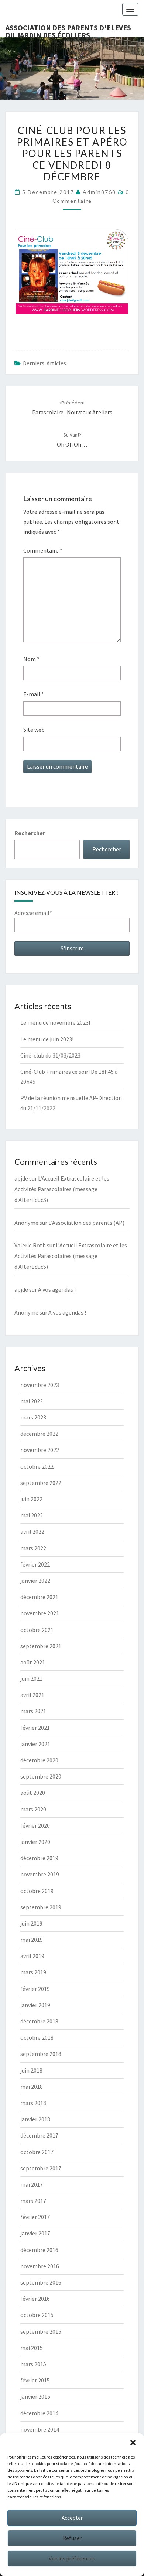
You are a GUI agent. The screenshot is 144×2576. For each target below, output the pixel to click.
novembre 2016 (40, 2266)
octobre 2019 (37, 1891)
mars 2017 (33, 2201)
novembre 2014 (40, 2429)
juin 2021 (31, 1678)
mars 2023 (33, 1417)
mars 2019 (33, 1972)
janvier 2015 (35, 2396)
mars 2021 (33, 1711)
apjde (21, 1178)
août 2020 (33, 1793)
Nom (31, 659)
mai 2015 (32, 2348)
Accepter (72, 2518)
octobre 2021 (37, 1630)
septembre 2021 (41, 1646)
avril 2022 (32, 1531)
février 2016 (35, 2299)
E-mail (34, 694)
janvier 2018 (35, 2119)
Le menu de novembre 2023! (55, 1022)
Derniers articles (44, 363)
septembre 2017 (41, 2168)
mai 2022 (32, 1515)
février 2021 (35, 1728)
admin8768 (99, 192)
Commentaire (43, 550)
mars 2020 (33, 1809)
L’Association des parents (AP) (86, 1223)
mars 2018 (33, 2103)
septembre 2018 (41, 2054)
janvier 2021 (35, 1744)
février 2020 (35, 1825)
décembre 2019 (39, 1858)
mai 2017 (32, 2184)
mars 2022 (33, 1548)
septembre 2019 (41, 1907)
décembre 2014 (39, 2413)
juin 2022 (31, 1499)
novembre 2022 (40, 1450)
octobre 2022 (37, 1466)
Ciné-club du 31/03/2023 (50, 1055)
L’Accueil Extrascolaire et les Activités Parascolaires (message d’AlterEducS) (62, 1189)
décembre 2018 (39, 2021)
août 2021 (33, 1662)
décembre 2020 (39, 1760)
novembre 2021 (40, 1613)
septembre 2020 (41, 1776)
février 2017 (35, 2217)
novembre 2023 (40, 1385)
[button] (133, 2443)
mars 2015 (33, 2364)
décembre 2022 (39, 1434)
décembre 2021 (39, 1597)
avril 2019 (32, 1956)
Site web (34, 730)
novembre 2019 (40, 1874)
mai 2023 (32, 1401)
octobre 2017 (37, 2152)
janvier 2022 (35, 1581)
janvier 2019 (35, 2005)
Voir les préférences (72, 2558)
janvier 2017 (35, 2233)
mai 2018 (32, 2087)
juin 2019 (31, 1923)
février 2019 (35, 1989)
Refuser (72, 2538)
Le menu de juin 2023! (47, 1039)
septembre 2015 (41, 2331)
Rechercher (30, 833)
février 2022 (35, 1564)
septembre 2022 (41, 1483)
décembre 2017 (39, 2135)
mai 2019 (32, 1940)
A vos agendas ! (57, 1289)
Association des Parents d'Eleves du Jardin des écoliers (68, 30)
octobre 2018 (37, 2037)
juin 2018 (31, 2070)
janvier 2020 (35, 1842)
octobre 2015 (37, 2315)
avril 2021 (32, 1695)
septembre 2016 (41, 2282)
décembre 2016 (39, 2250)
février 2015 (35, 2380)
